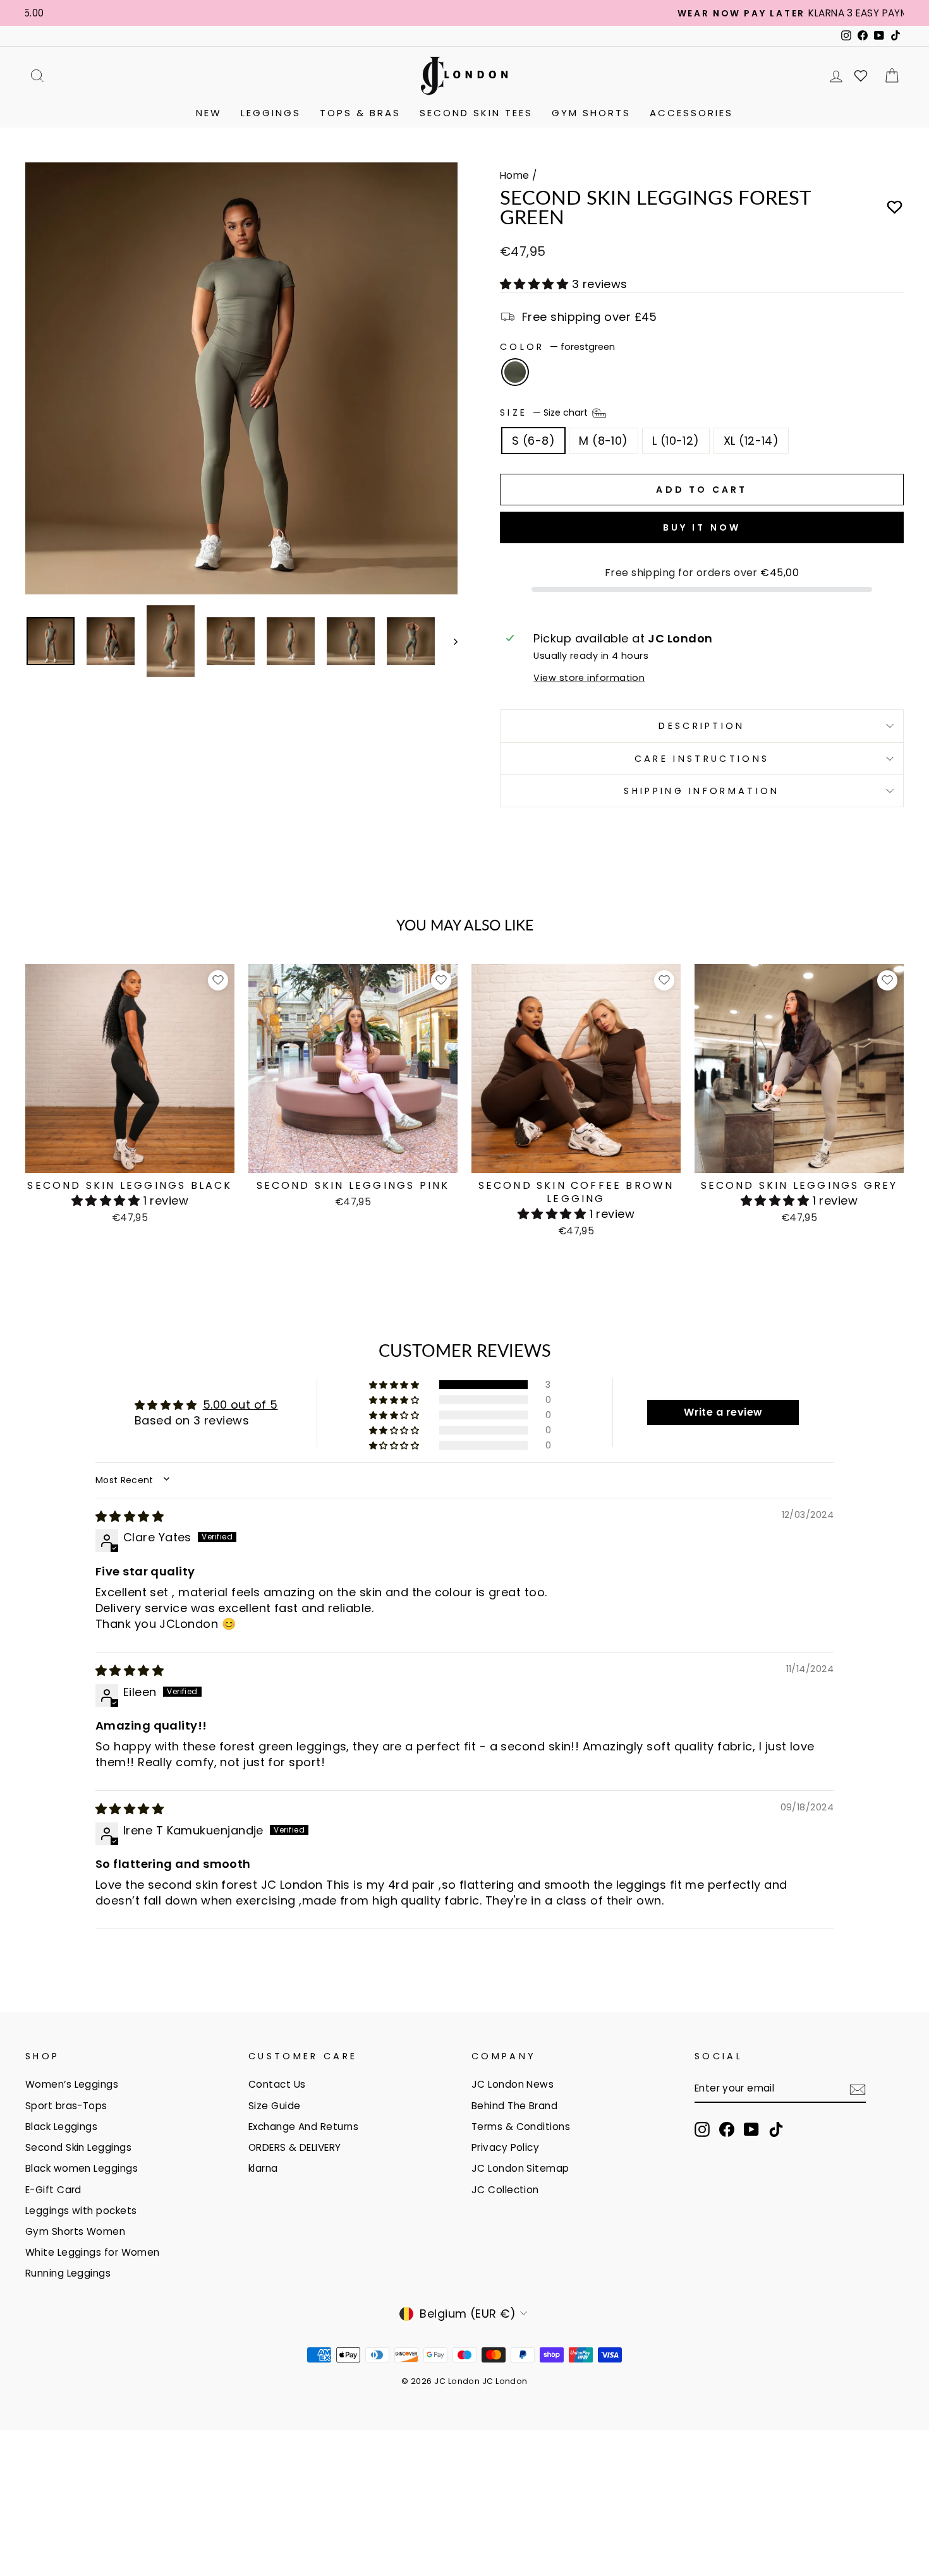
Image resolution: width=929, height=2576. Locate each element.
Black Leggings (61, 2127)
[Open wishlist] (861, 76)
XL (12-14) (751, 441)
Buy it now (702, 527)
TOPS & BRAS (360, 113)
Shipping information (701, 791)
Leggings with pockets (81, 2211)
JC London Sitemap (520, 2168)
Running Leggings (68, 2273)
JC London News (513, 2084)
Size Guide (275, 2106)
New (209, 113)
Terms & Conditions (521, 2127)
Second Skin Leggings (78, 2147)
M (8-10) (604, 441)
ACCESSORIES (691, 113)
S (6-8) (533, 441)
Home (515, 175)
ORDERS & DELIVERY (295, 2147)
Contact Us (277, 2084)
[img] (130, 1516)
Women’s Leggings (72, 2084)
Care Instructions (702, 759)
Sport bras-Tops (66, 2106)
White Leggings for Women (93, 2252)
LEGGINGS (271, 113)
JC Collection (505, 2190)
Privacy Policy (505, 2147)
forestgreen (515, 372)
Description (702, 726)
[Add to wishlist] (895, 208)
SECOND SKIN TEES (476, 113)
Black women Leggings (82, 2168)
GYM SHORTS (591, 113)
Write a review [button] (723, 1412)
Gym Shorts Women (75, 2231)
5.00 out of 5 (240, 1405)
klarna (263, 2168)
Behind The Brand (514, 2106)
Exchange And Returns (303, 2127)
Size (545, 412)
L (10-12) (676, 441)
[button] (536, 284)
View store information (589, 678)
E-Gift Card (53, 2190)
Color (557, 347)
